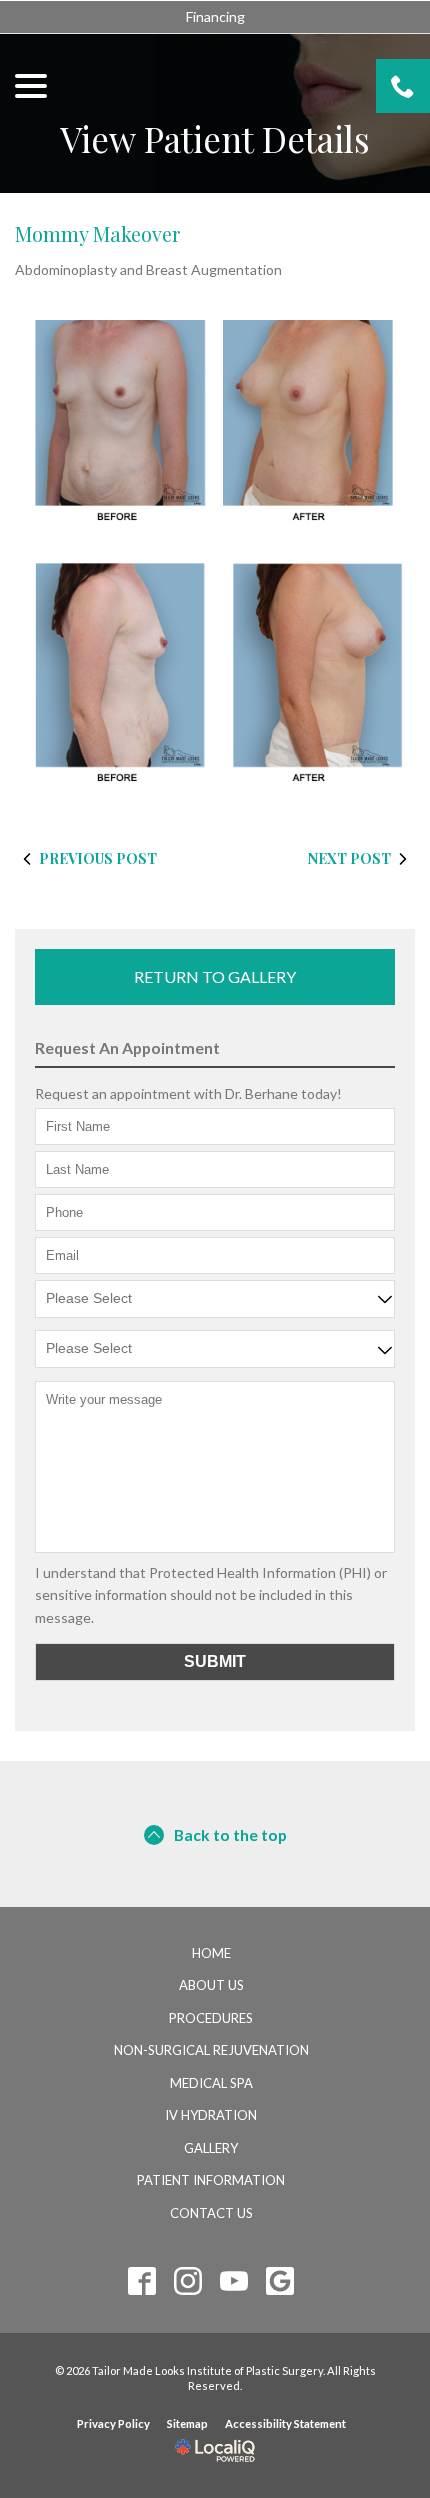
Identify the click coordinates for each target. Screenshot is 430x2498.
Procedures (211, 2018)
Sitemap (187, 2423)
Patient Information (211, 2180)
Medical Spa (211, 2083)
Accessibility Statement (285, 2423)
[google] (280, 2281)
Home (211, 1953)
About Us (211, 1985)
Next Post (349, 858)
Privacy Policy (113, 2423)
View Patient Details (215, 139)
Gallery (211, 2148)
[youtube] (234, 2281)
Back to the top (230, 1834)
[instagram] (188, 2281)
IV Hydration (211, 2115)
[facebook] (142, 2281)
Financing (215, 16)
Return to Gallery (215, 976)
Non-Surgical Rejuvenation (211, 2050)
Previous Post (98, 858)
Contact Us (211, 2213)
